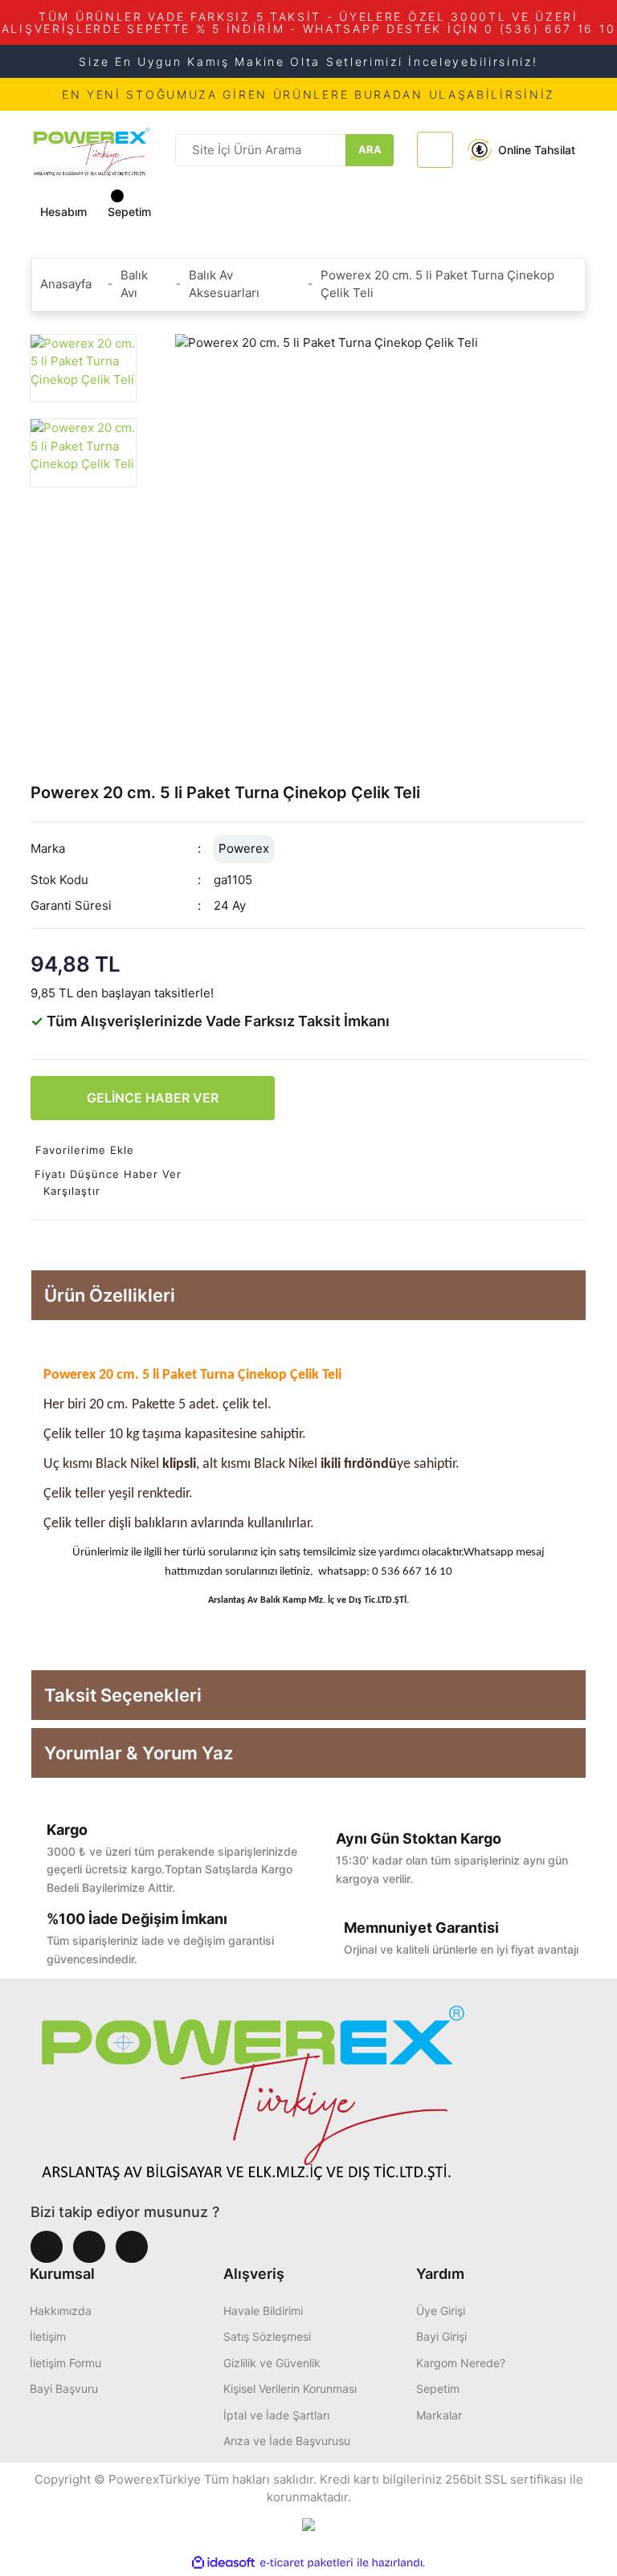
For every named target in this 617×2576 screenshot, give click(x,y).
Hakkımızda (61, 2311)
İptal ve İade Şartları (276, 2415)
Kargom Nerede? (461, 2363)
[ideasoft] (223, 2563)
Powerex (244, 848)
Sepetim (438, 2389)
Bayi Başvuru (64, 2389)
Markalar (439, 2415)
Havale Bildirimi (263, 2311)
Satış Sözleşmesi (267, 2336)
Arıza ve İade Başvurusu (287, 2441)
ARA (370, 149)
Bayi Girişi (441, 2336)
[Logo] (92, 149)
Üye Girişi (441, 2311)
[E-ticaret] (306, 2563)
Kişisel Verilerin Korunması (290, 2389)
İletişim (48, 2336)
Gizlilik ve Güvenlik (272, 2363)
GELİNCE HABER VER (153, 1098)
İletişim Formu (65, 2363)
